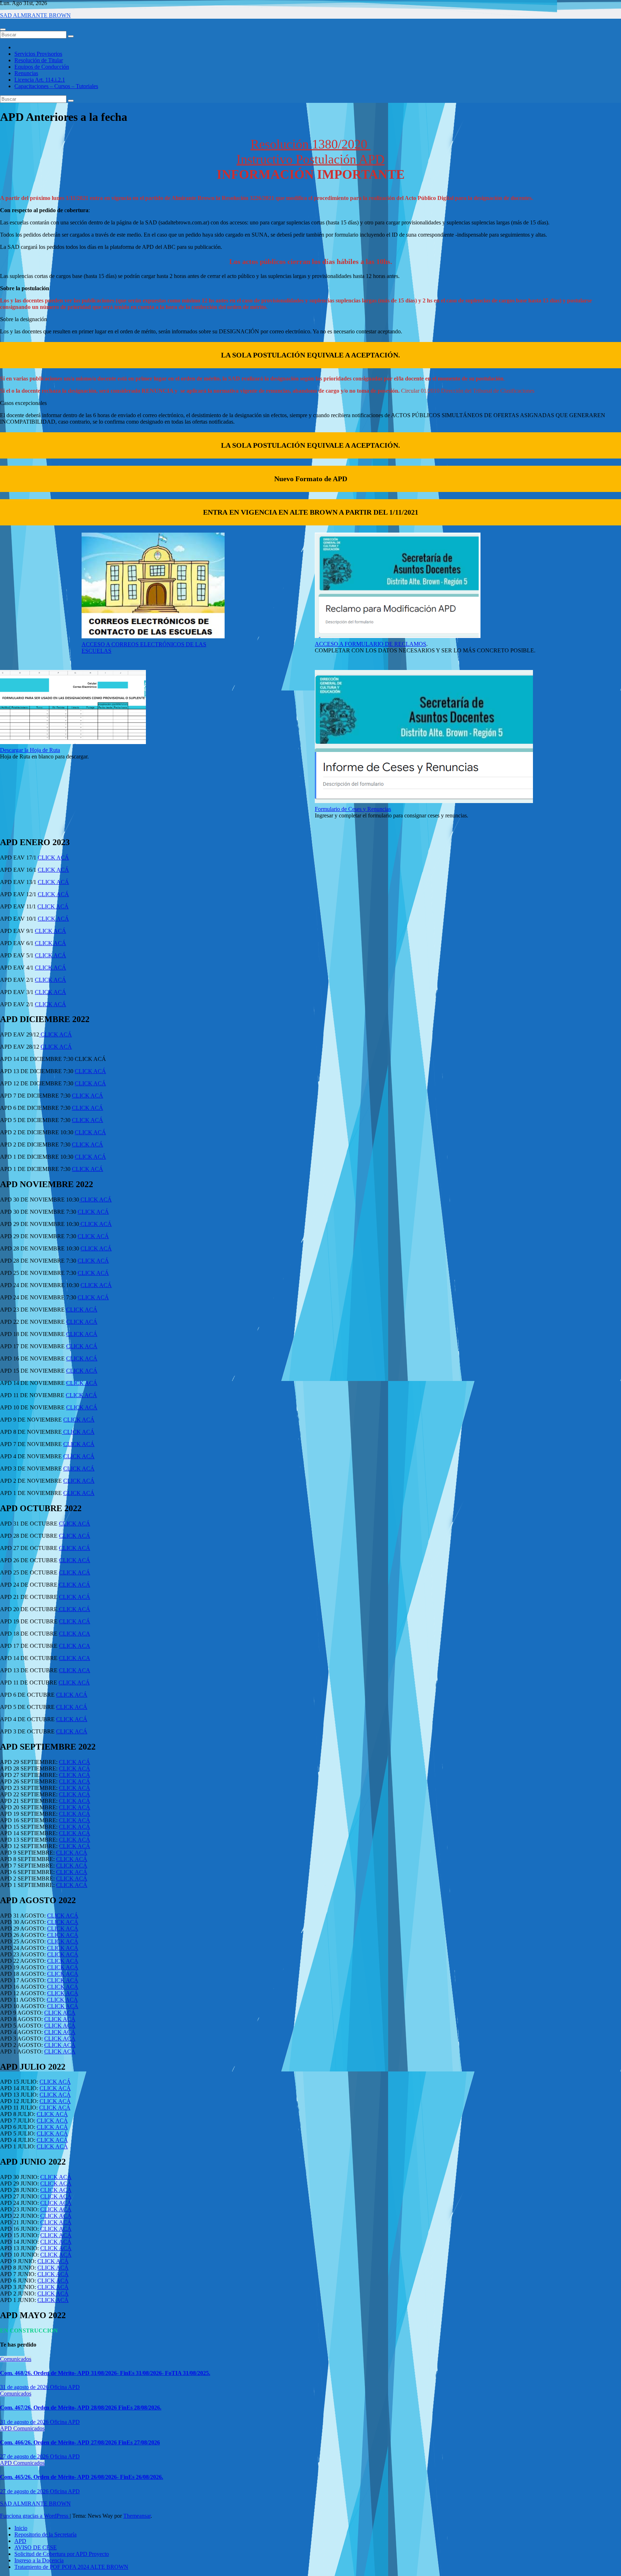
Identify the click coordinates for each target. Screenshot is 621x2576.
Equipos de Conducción (42, 67)
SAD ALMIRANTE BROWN (35, 15)
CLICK (68, 1775)
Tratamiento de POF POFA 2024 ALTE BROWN (71, 2567)
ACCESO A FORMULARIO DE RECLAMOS (371, 644)
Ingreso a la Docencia (39, 2560)
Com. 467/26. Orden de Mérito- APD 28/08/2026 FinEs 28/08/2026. (81, 2408)
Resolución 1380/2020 (310, 144)
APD (7, 2428)
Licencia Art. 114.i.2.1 (40, 80)
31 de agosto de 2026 (25, 2387)
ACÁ (83, 1775)
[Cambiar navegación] (3, 29)
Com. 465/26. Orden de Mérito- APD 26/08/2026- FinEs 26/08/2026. (82, 2477)
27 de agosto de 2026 (25, 2456)
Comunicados (16, 2359)
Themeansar (137, 2516)
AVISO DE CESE (36, 2547)
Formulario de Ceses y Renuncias (353, 809)
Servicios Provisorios (38, 54)
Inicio (21, 2528)
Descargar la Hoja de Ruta (30, 750)
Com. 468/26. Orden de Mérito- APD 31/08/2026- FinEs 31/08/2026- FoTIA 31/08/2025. (105, 2373)
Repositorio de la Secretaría (45, 2534)
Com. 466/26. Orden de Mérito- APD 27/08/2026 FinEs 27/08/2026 (80, 2442)
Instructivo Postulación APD (310, 159)
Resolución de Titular (39, 60)
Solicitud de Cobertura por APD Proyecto (62, 2554)
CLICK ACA (75, 1634)
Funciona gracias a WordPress (35, 2516)
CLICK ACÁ (53, 858)
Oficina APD (65, 2387)
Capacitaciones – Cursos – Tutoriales (56, 86)
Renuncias (26, 73)
